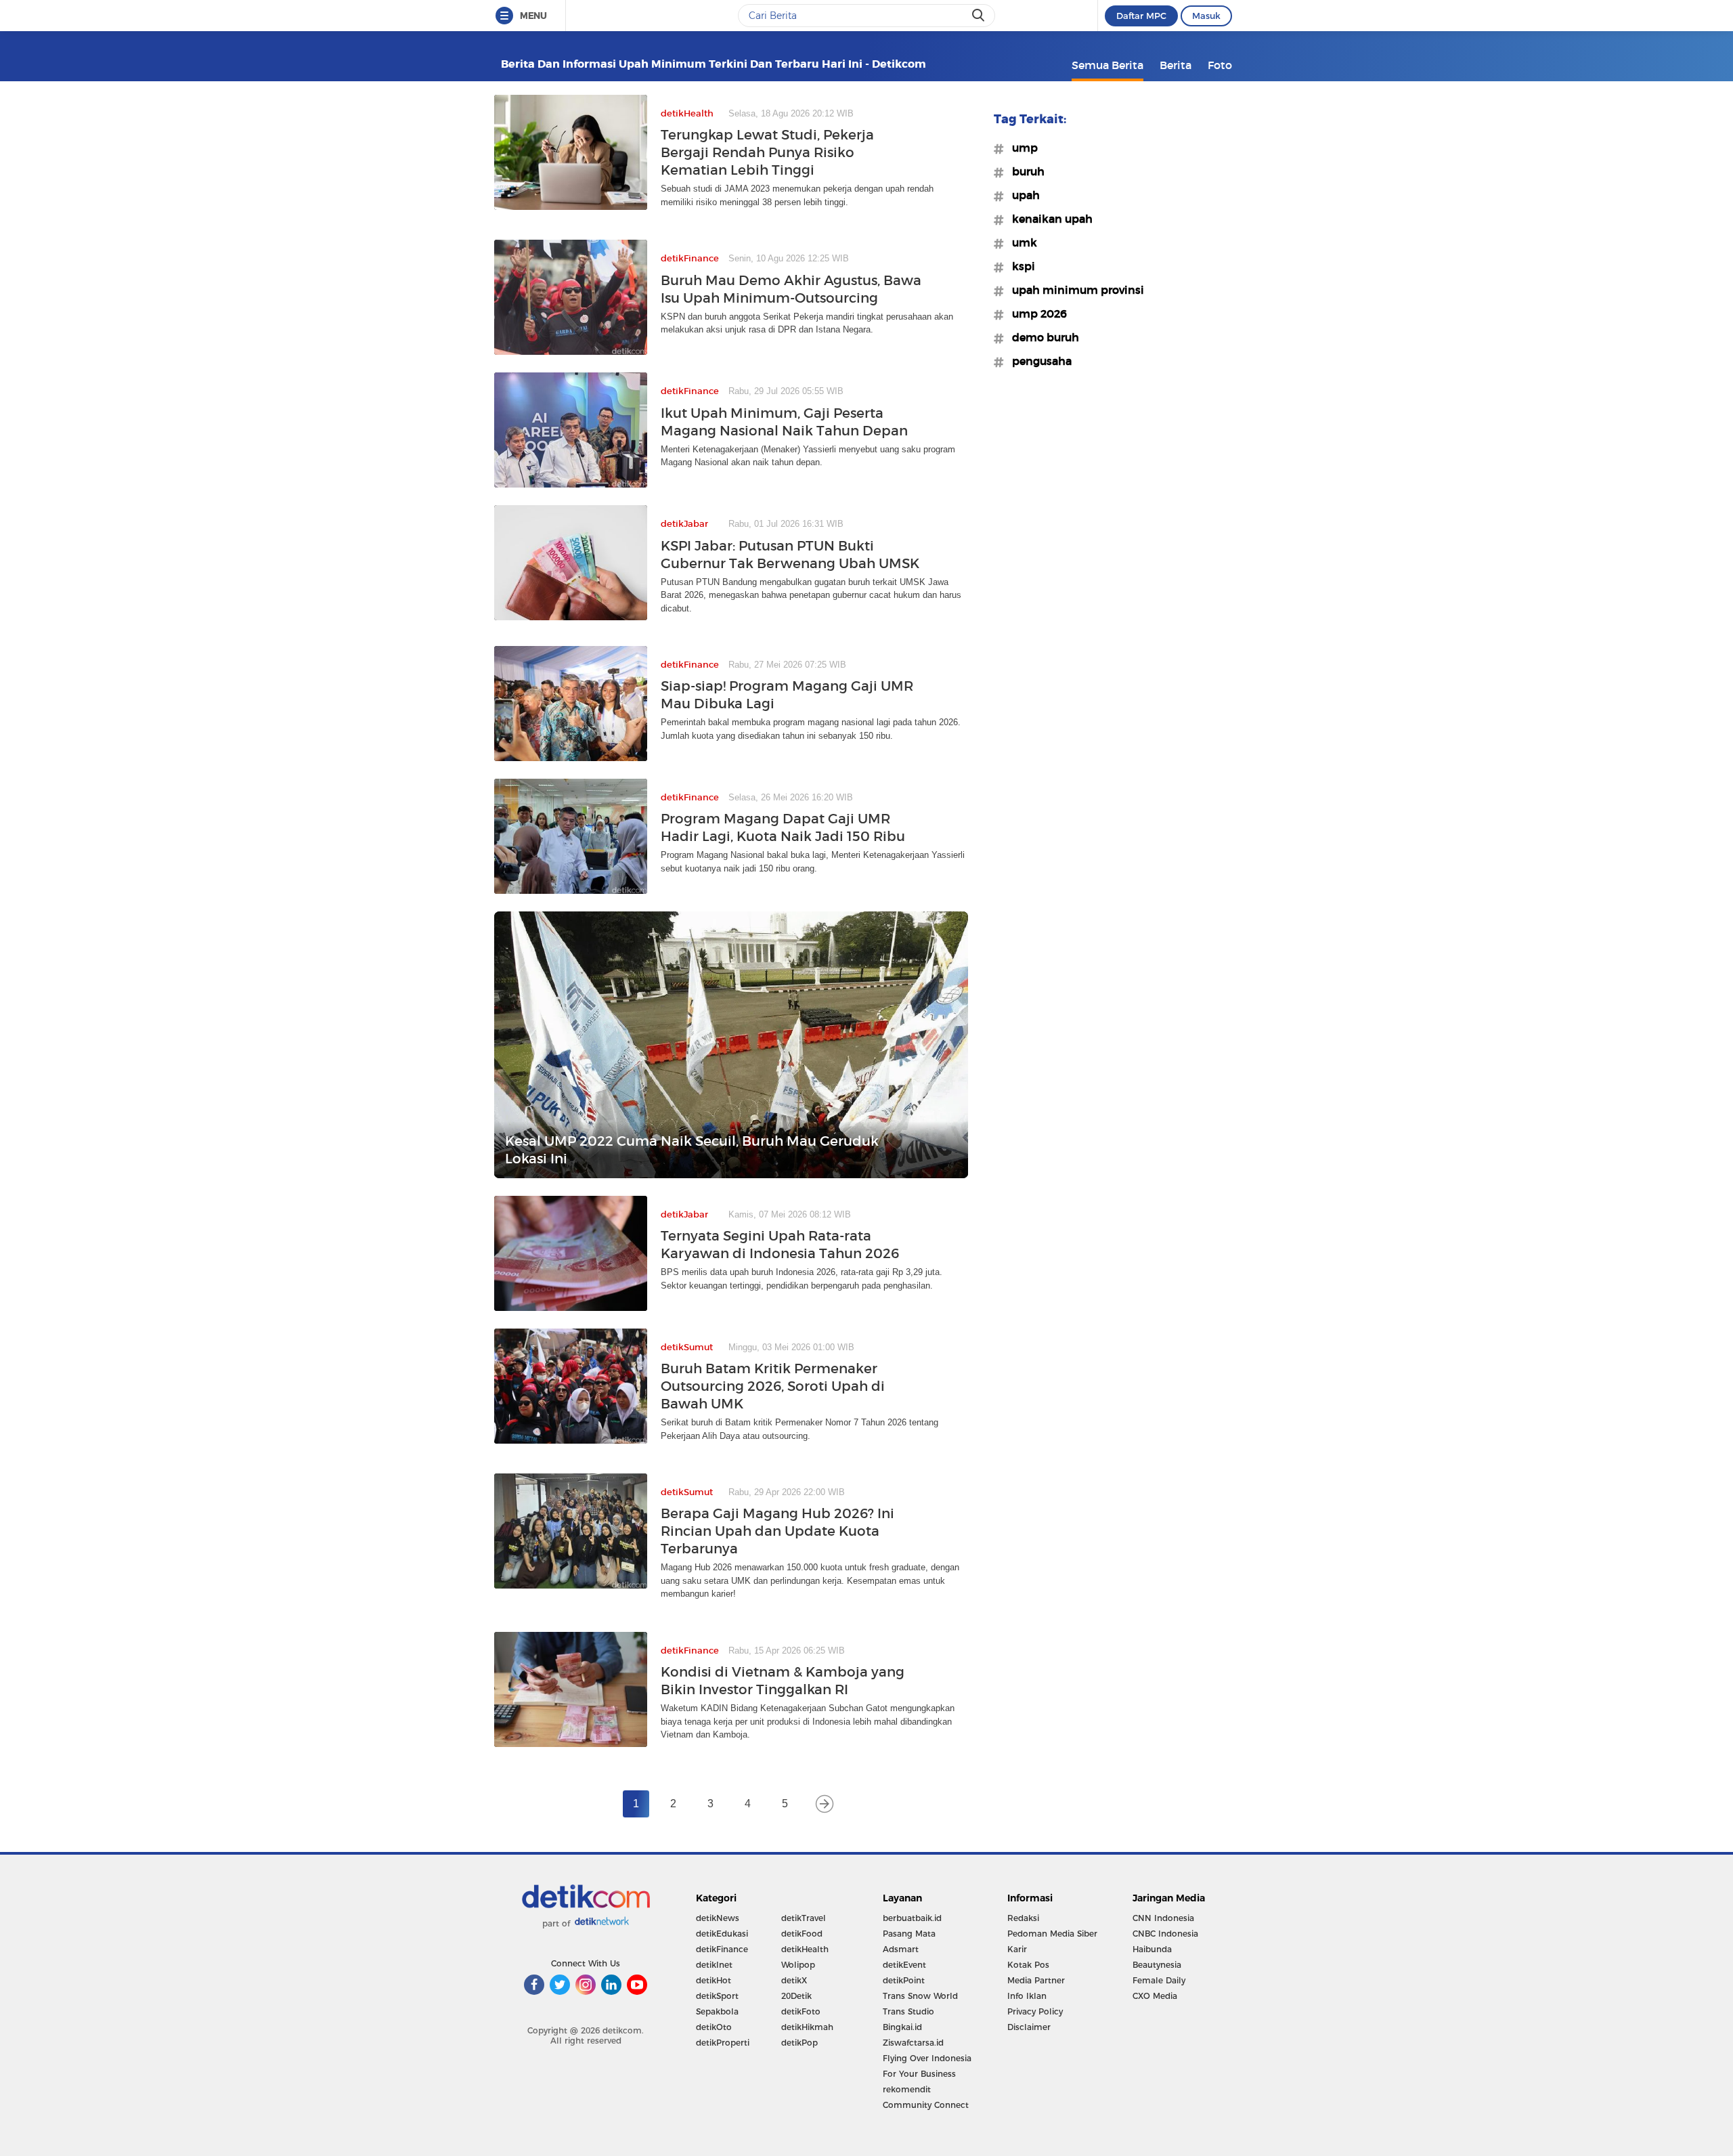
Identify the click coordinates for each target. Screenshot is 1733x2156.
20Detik (796, 1996)
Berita (1176, 65)
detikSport (717, 1996)
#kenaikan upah (1048, 219)
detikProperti (723, 2043)
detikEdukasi (722, 1934)
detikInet (714, 1965)
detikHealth (805, 1949)
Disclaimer (1029, 2027)
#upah (1022, 195)
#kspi (1019, 266)
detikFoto (801, 2011)
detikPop (799, 2043)
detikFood (802, 1934)
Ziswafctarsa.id (913, 2043)
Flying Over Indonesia (927, 2058)
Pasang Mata (909, 1934)
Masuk (1206, 16)
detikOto (714, 2027)
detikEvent (904, 1965)
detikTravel (804, 1918)
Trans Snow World (920, 1996)
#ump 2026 (1035, 314)
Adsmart (901, 1949)
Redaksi (1023, 1918)
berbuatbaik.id (912, 1918)
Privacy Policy (1035, 2011)
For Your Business (919, 2074)
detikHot (714, 1980)
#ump (1021, 148)
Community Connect (926, 2105)
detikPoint (904, 1980)
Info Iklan (1027, 1996)
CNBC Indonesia (1165, 1934)
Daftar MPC (1141, 16)
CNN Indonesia (1163, 1918)
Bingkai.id (902, 2027)
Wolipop (798, 1965)
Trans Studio (908, 2011)
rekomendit (907, 2089)
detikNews (718, 1918)
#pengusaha (1038, 361)
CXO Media (1155, 1996)
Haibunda (1152, 1949)
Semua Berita (1107, 65)
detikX (794, 1980)
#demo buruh (1041, 337)
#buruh (1024, 171)
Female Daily (1159, 1980)
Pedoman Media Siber (1052, 1934)
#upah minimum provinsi (1074, 290)
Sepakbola (717, 2011)
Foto (1220, 65)
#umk (1021, 242)
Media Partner (1036, 1980)
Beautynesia (1157, 1965)
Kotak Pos (1028, 1965)
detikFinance (722, 1949)
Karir (1017, 1949)
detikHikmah (807, 2027)
